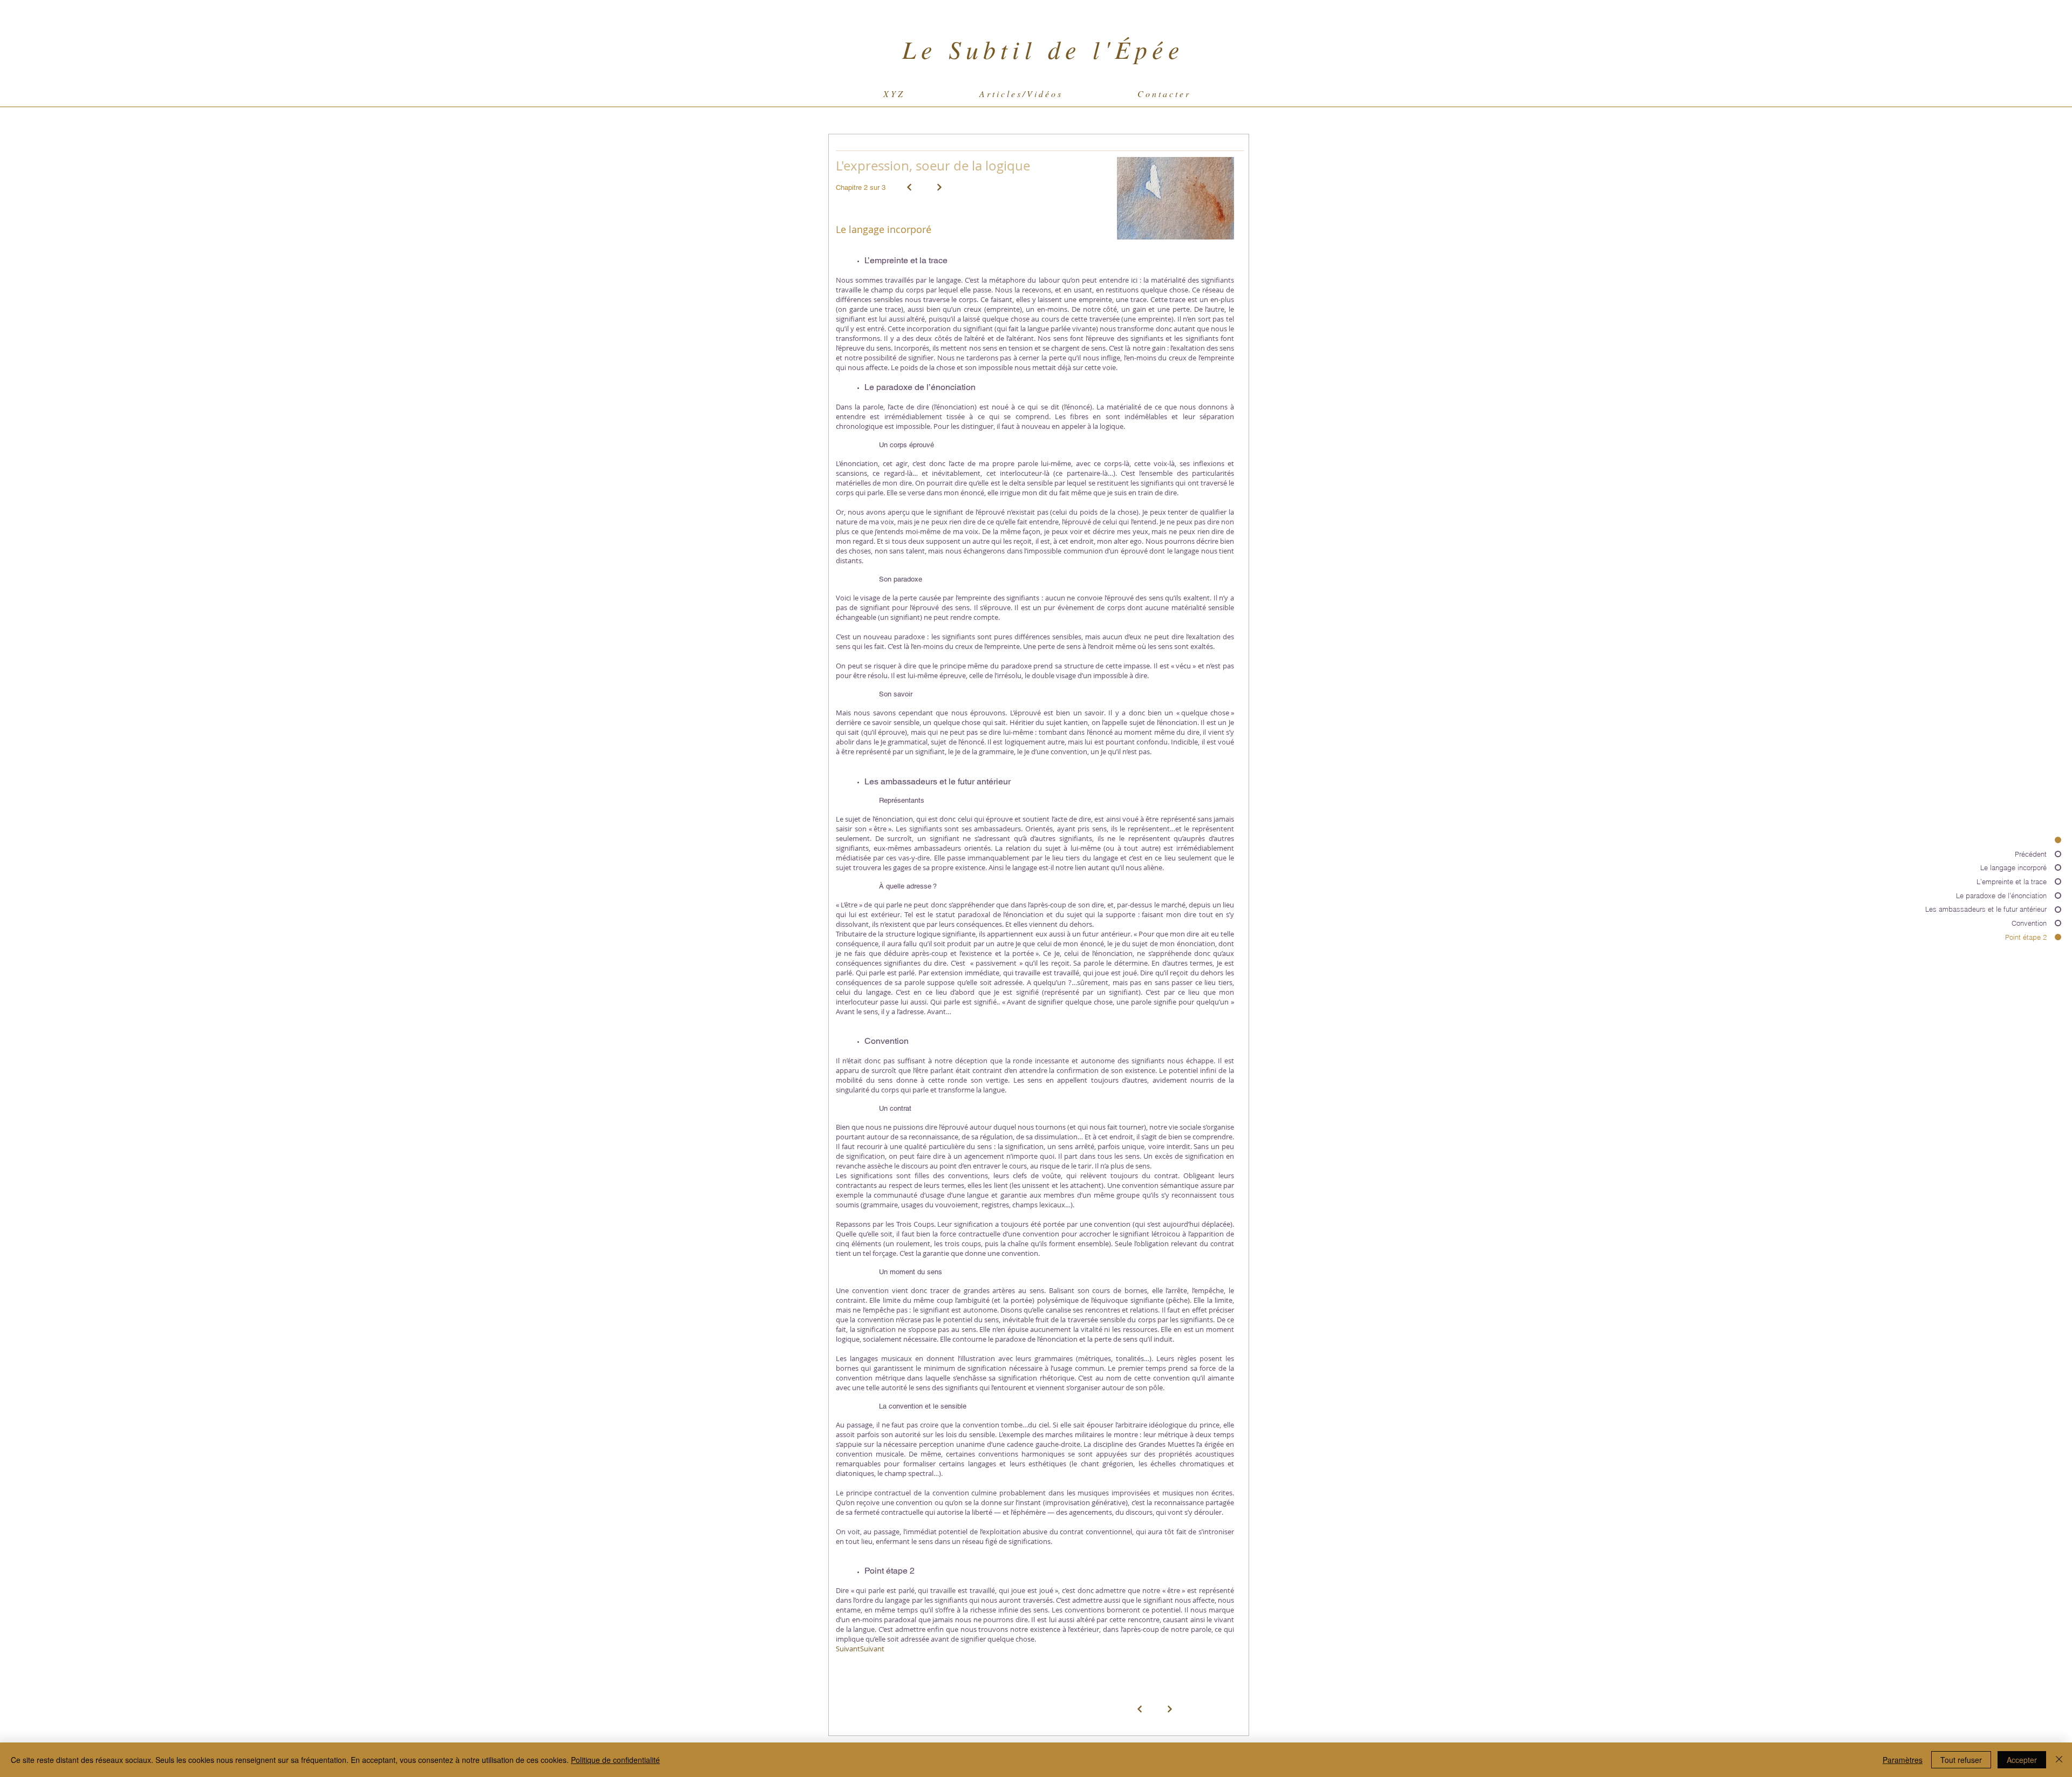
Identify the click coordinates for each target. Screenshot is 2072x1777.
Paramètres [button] (1903, 1760)
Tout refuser (1961, 1760)
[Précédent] (909, 187)
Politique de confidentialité (615, 1760)
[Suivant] (939, 187)
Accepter (2022, 1760)
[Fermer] (2059, 1760)
